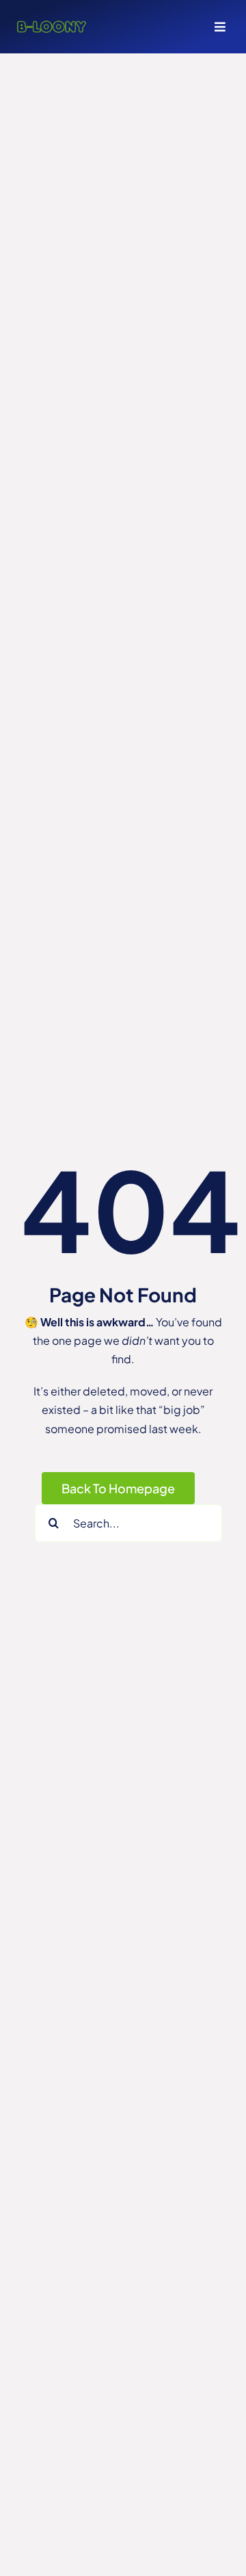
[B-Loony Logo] (52, 26)
